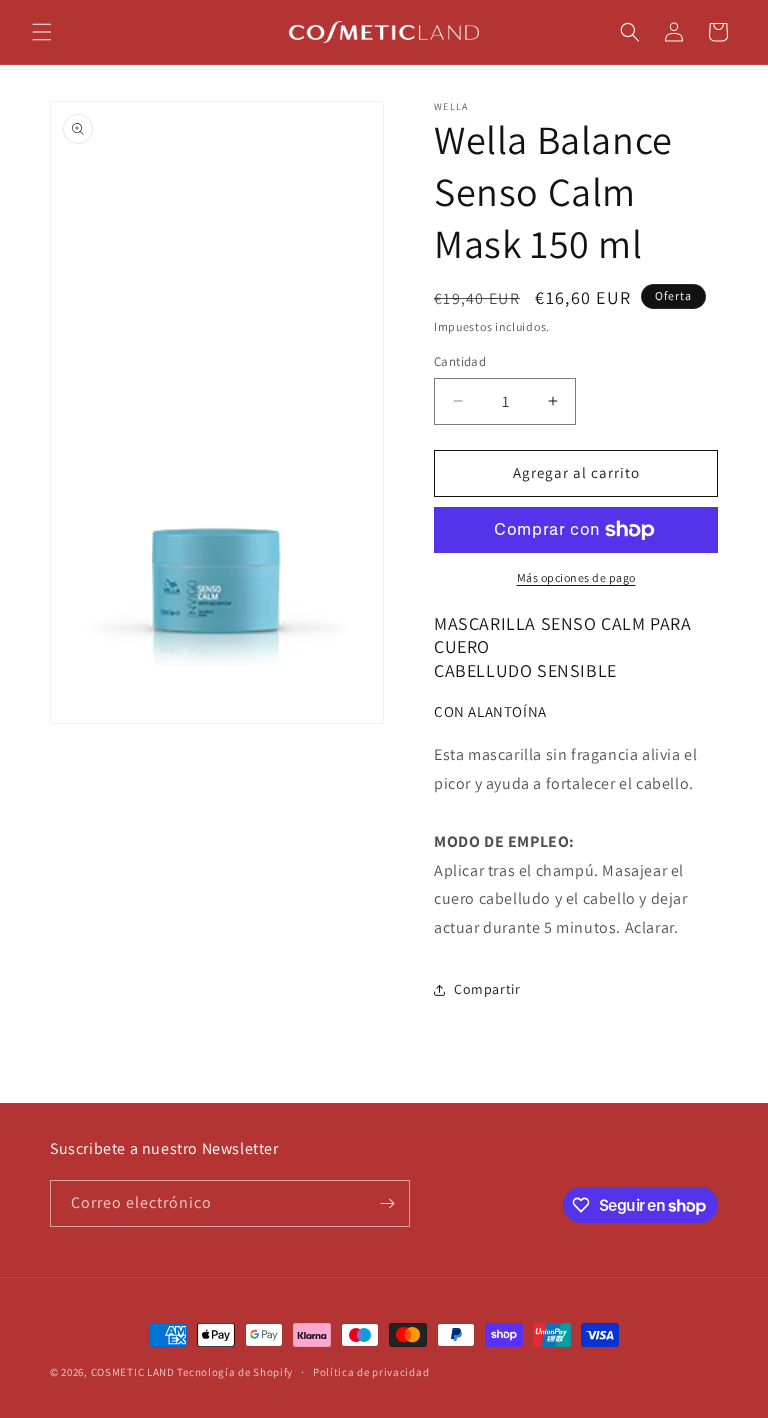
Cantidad (460, 361)
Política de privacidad (371, 1372)
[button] (42, 32)
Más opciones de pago (576, 577)
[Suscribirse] (387, 1203)
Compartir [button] (487, 989)
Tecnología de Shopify (235, 1372)
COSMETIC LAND (133, 1372)
